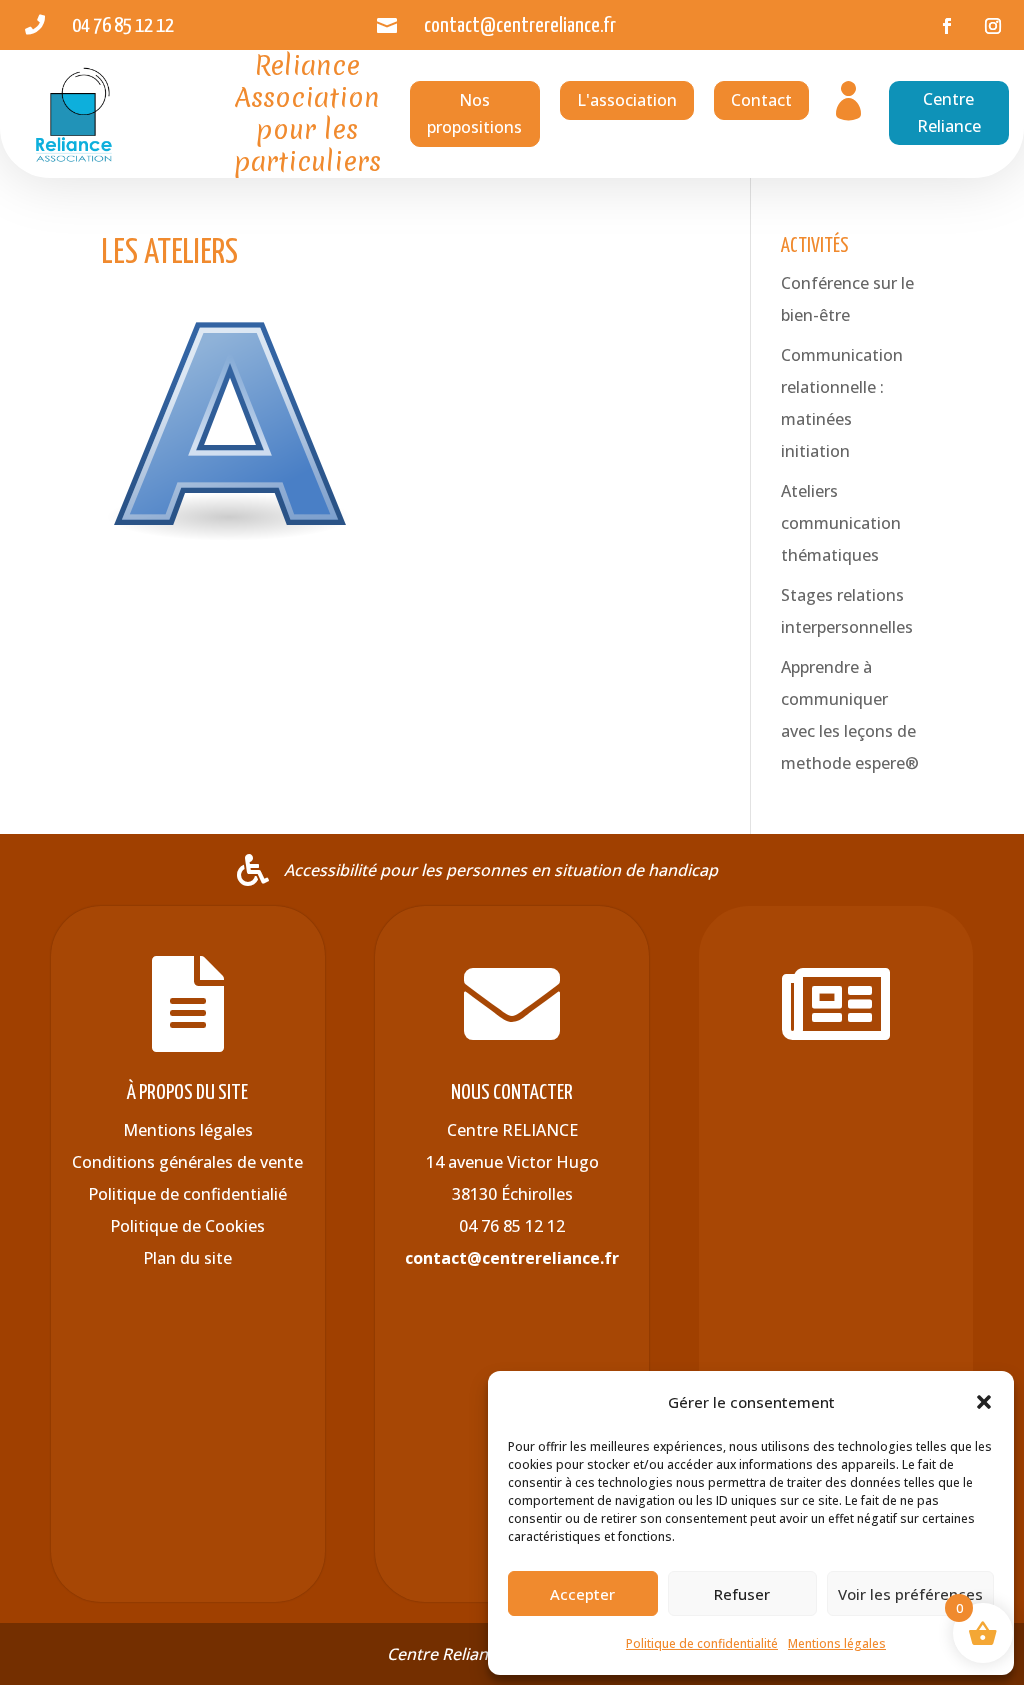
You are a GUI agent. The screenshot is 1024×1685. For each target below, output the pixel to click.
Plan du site (187, 1258)
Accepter (582, 1594)
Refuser (742, 1594)
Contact (761, 100)
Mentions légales (837, 1643)
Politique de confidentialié (187, 1194)
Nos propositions (474, 113)
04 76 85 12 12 (512, 1226)
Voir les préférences (910, 1594)
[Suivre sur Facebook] (947, 26)
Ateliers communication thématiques (841, 523)
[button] (984, 1402)
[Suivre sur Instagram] (993, 26)
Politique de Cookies (187, 1226)
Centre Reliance (949, 112)
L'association (627, 100)
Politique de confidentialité (702, 1643)
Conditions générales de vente (187, 1162)
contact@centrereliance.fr (512, 1258)
